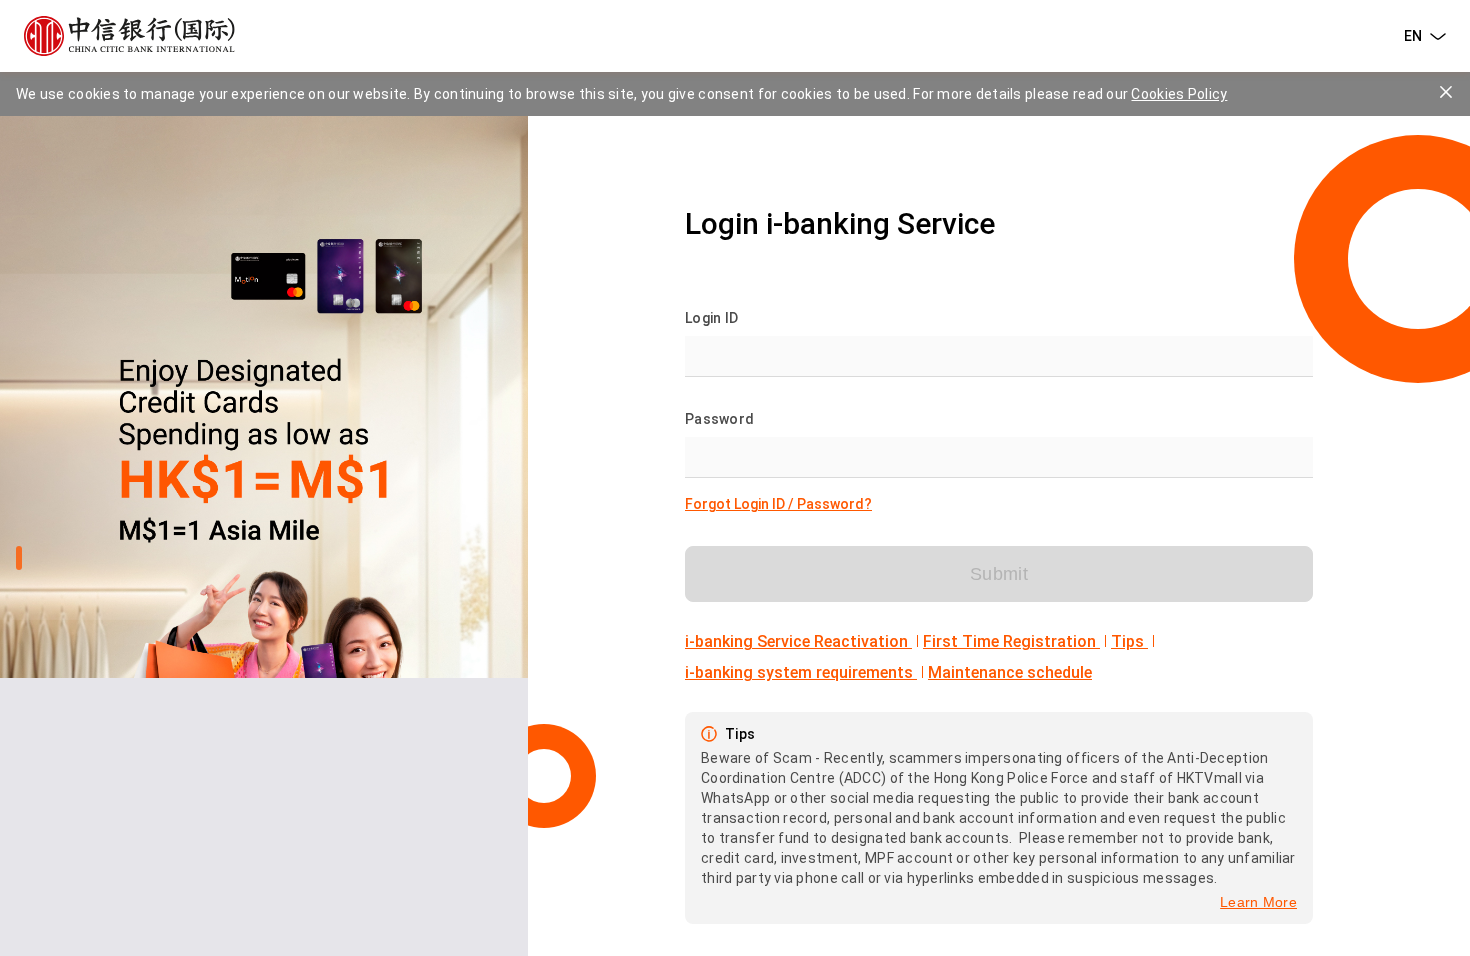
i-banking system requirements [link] (801, 672)
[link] (778, 504)
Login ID (711, 318)
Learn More (1258, 902)
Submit (999, 574)
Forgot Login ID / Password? (778, 504)
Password (719, 419)
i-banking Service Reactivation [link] (798, 641)
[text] (129, 36)
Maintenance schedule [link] (1010, 672)
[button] (1425, 36)
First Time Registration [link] (1011, 641)
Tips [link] (1129, 641)
